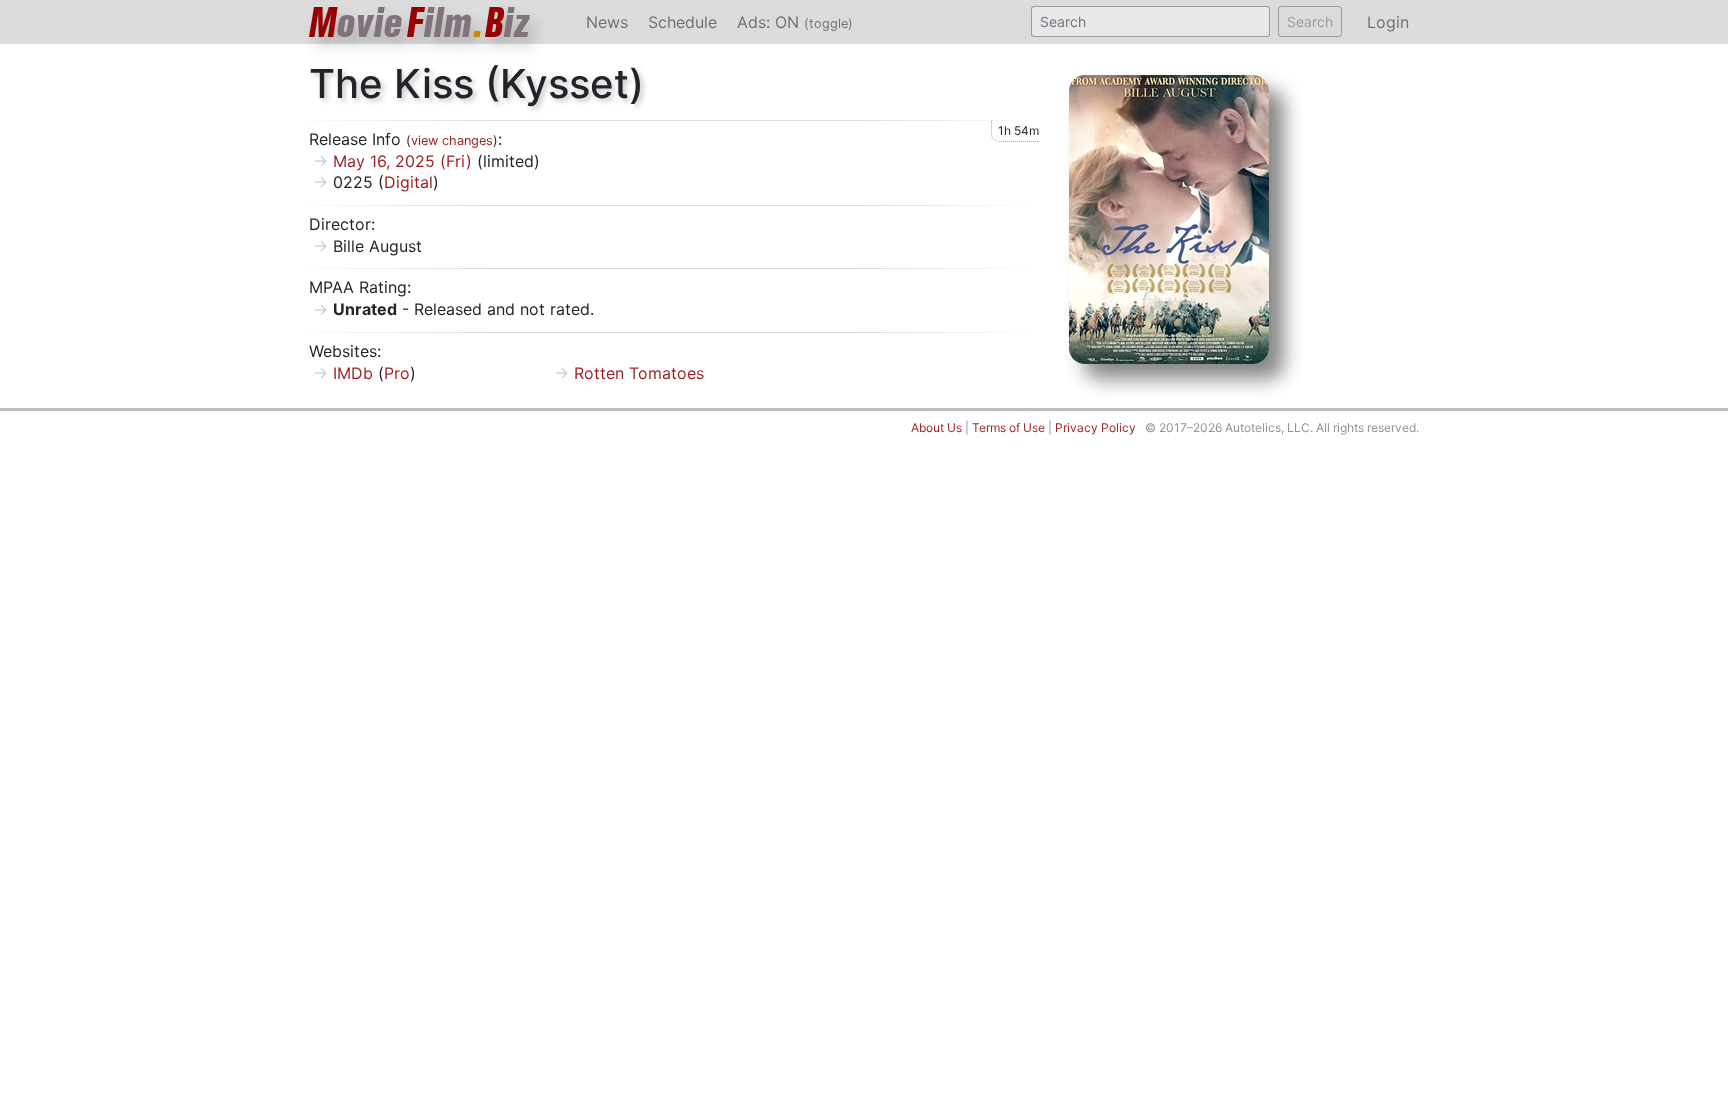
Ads (795, 22)
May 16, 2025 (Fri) (402, 161)
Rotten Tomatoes (639, 373)
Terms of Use (1008, 427)
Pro (397, 373)
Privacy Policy (1095, 427)
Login (1388, 22)
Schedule (682, 22)
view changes (452, 140)
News (607, 22)
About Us (936, 427)
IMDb (353, 373)
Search (1310, 21)
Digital (408, 182)
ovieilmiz (420, 22)
